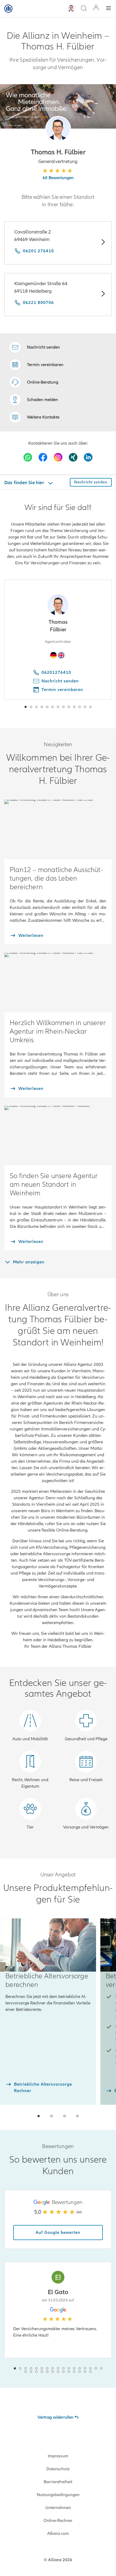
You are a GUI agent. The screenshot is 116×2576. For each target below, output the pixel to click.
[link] (34, 382)
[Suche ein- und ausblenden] (84, 9)
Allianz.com (58, 2534)
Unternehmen (58, 2508)
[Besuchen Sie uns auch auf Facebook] (43, 457)
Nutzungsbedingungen (58, 2495)
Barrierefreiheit (58, 2482)
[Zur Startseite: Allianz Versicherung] (8, 9)
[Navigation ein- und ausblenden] (108, 9)
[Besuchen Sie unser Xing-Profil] (73, 457)
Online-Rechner (58, 2521)
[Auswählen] (103, 243)
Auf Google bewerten (58, 2233)
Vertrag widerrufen (55, 2417)
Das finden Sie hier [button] (25, 483)
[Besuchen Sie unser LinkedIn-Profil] (88, 457)
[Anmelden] (96, 8)
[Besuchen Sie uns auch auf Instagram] (58, 457)
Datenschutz (58, 2469)
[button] (58, 129)
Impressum (58, 2456)
